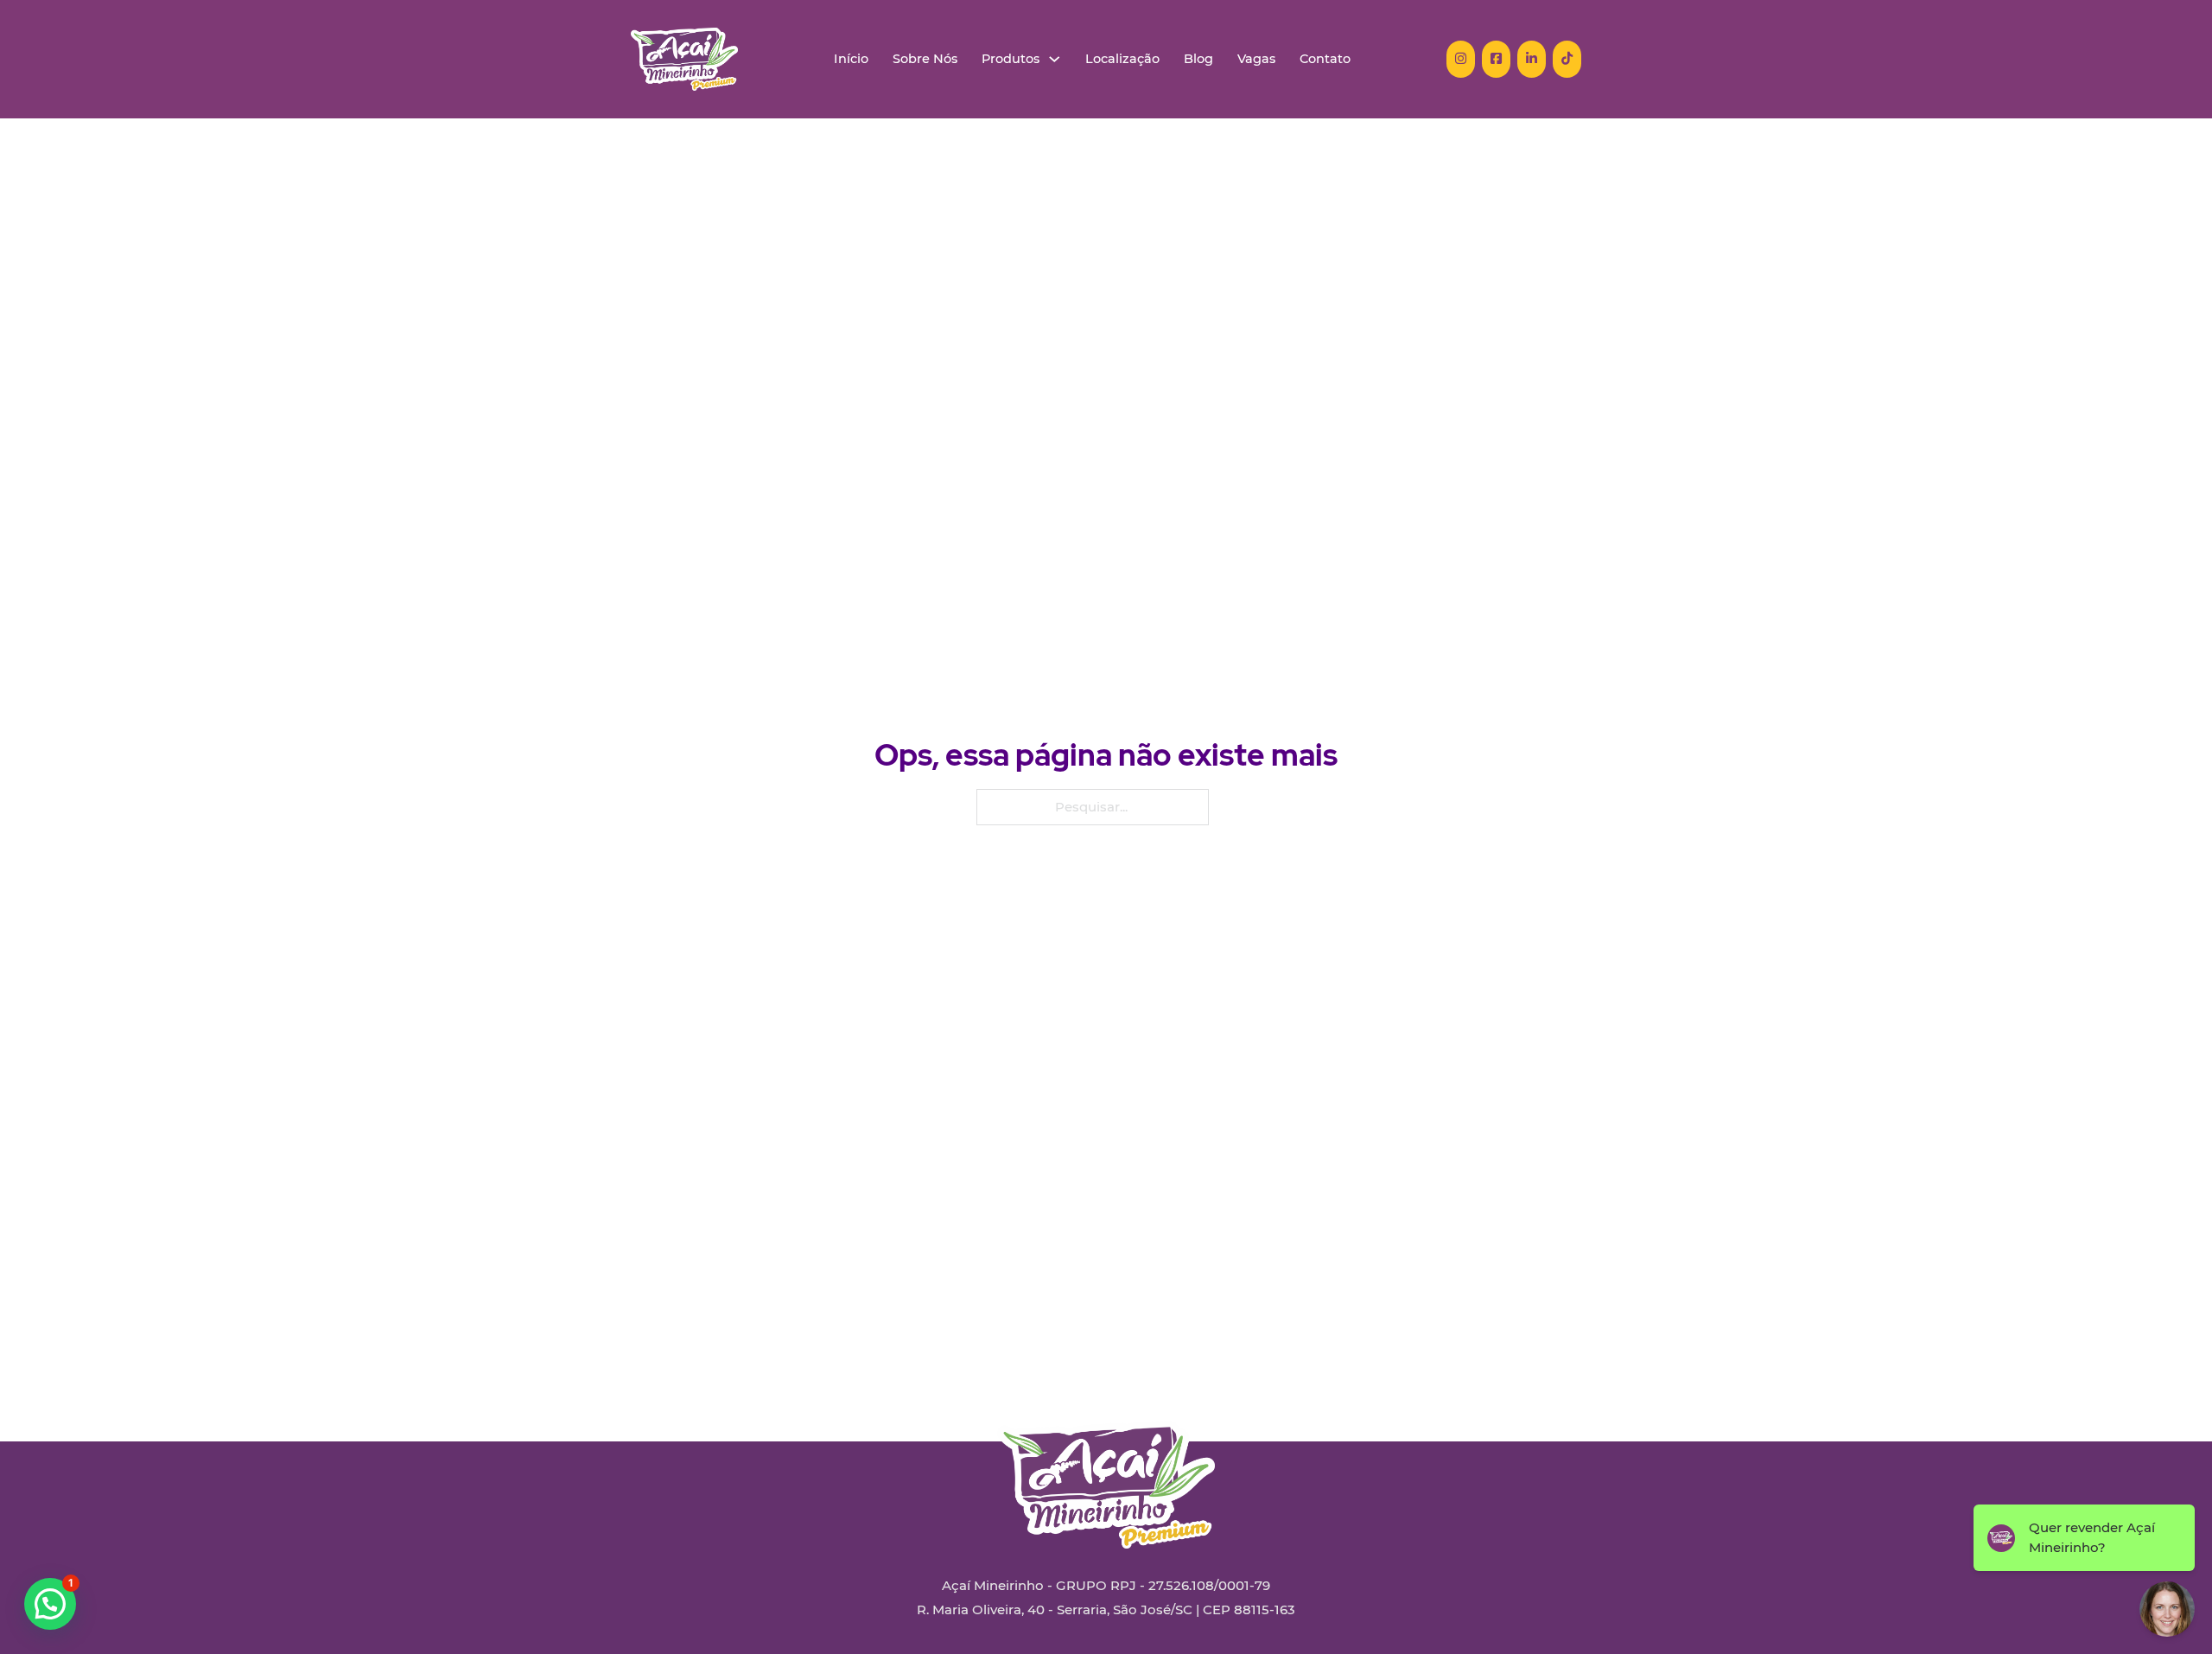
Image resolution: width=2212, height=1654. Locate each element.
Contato (1325, 59)
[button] (50, 1604)
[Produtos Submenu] (1055, 59)
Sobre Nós (925, 59)
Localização (1122, 59)
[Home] (684, 59)
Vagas (1256, 59)
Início (851, 59)
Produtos (1011, 59)
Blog (1198, 59)
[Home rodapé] (1106, 1472)
